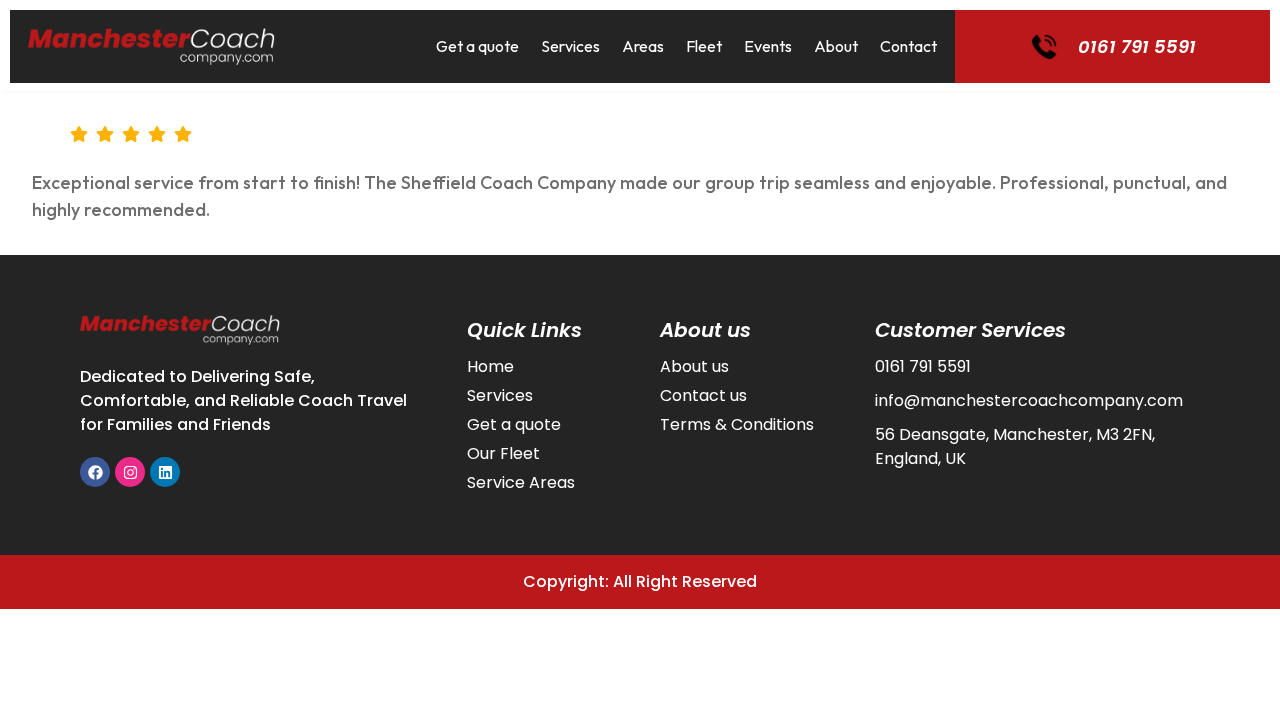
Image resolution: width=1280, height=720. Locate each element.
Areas (643, 46)
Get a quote (477, 46)
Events (768, 46)
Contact (908, 46)
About (836, 46)
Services (570, 46)
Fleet (704, 46)
